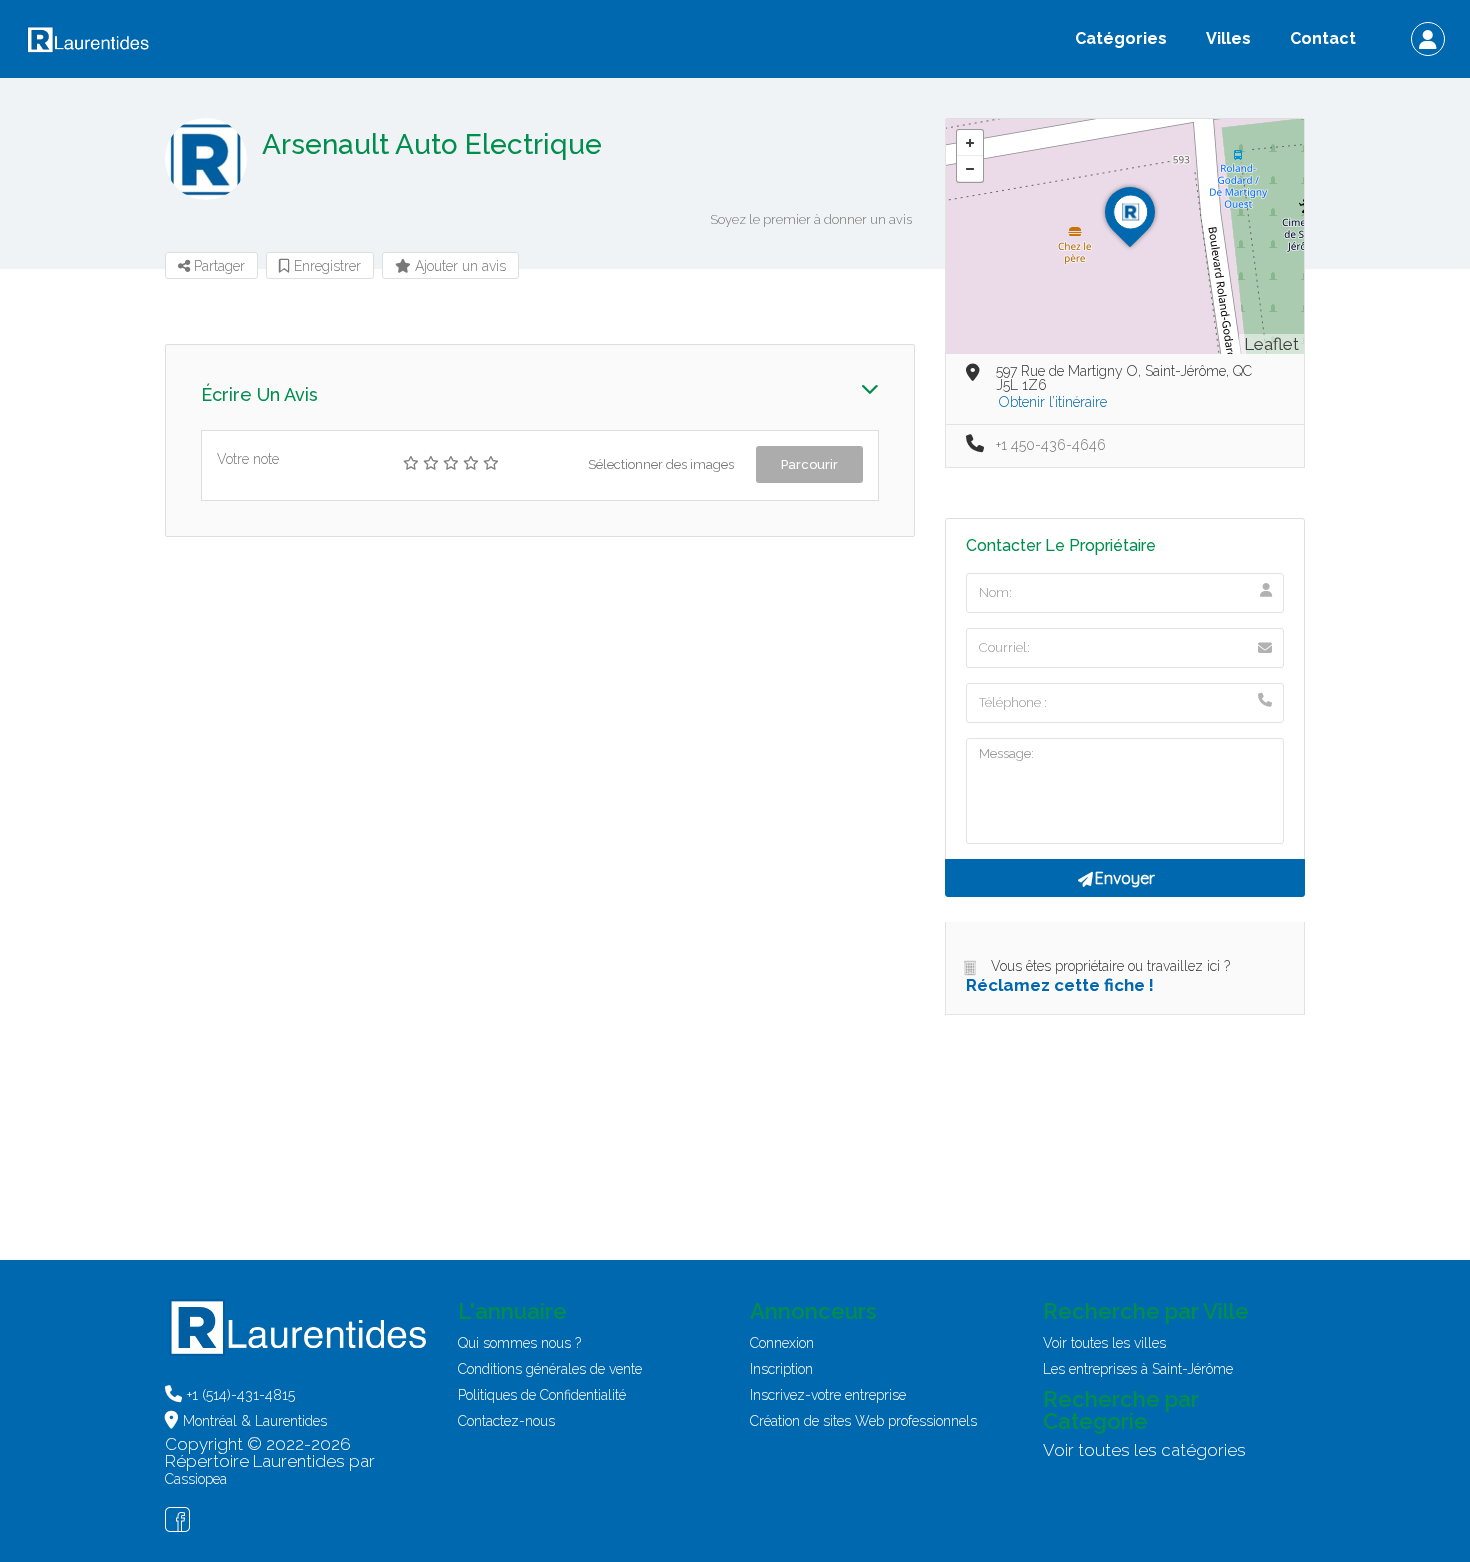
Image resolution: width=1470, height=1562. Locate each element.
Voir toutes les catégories (1144, 1450)
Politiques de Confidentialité (542, 1395)
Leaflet (1271, 344)
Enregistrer (325, 266)
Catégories (1121, 38)
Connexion (782, 1343)
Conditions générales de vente (550, 1369)
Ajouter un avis (458, 266)
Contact (1323, 38)
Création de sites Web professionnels (863, 1421)
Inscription (781, 1369)
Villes (1228, 38)
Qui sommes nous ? (519, 1343)
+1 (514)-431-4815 (241, 1395)
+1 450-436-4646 (1051, 445)
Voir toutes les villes (1104, 1343)
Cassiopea (196, 1479)
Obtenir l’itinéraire (1053, 402)
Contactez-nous (506, 1421)
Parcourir (809, 464)
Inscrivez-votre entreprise (828, 1395)
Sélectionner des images (661, 464)
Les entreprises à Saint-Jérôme (1138, 1369)
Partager (217, 266)
